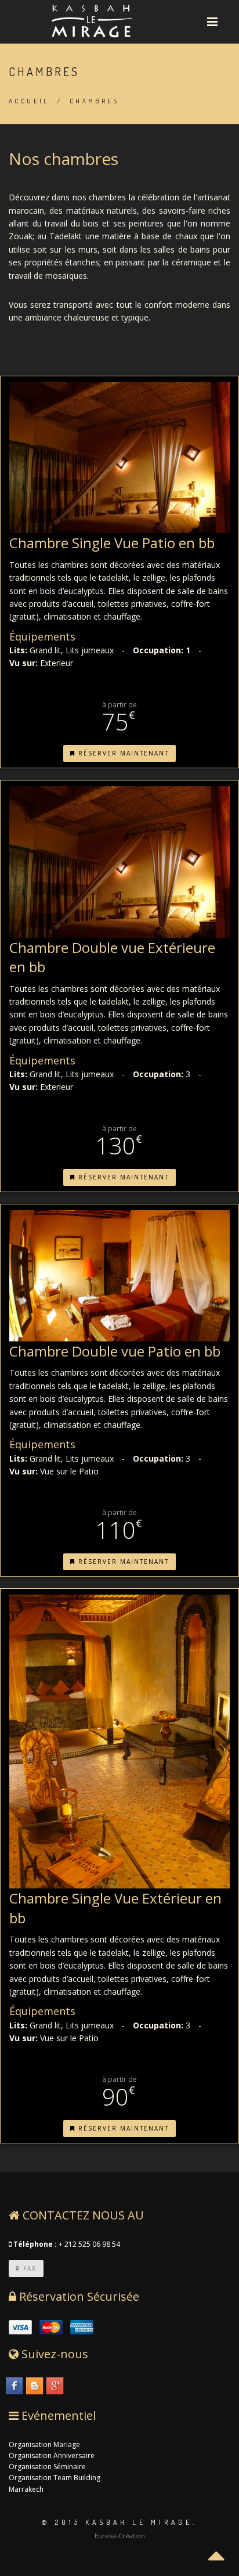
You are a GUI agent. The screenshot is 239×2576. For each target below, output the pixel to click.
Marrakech (26, 2489)
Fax (28, 2268)
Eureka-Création (120, 2536)
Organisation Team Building (55, 2478)
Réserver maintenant (122, 753)
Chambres (94, 101)
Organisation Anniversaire (52, 2456)
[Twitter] (35, 2387)
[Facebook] (15, 2387)
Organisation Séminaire (47, 2467)
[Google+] (56, 2387)
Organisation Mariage (44, 2444)
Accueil (29, 101)
